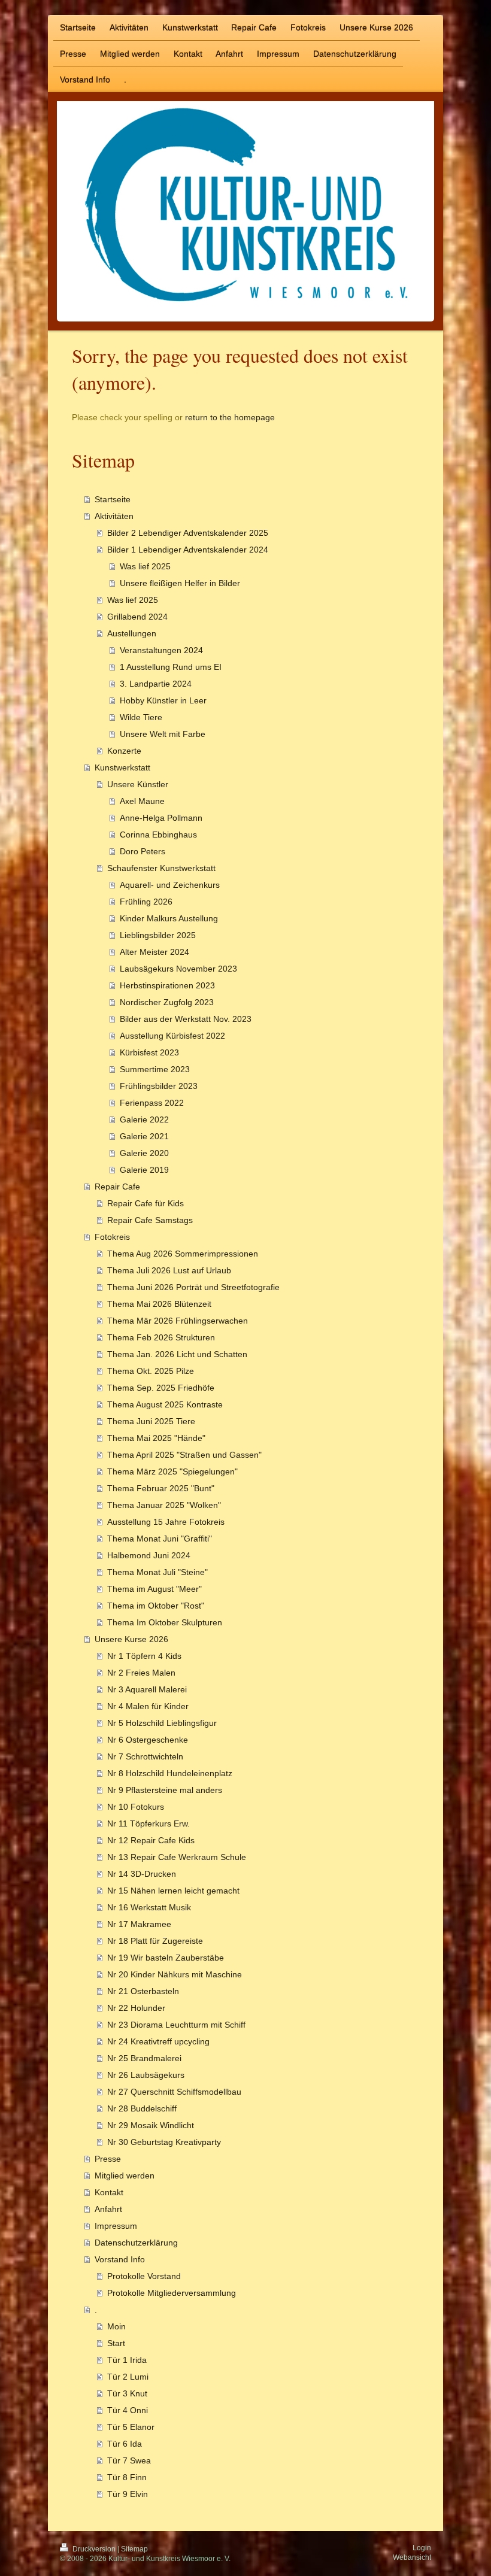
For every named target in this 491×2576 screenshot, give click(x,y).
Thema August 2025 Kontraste (165, 1404)
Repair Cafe (117, 1187)
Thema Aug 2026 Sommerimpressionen (183, 1254)
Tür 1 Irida (127, 2360)
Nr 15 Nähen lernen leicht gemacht (173, 1891)
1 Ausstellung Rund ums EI (171, 667)
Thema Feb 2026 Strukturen (161, 1337)
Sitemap (134, 2549)
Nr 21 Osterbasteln (143, 1991)
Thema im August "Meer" (154, 1589)
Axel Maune (142, 801)
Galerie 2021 (144, 1136)
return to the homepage (230, 417)
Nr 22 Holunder (136, 2008)
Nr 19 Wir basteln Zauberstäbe (166, 1958)
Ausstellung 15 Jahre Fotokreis (166, 1522)
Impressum (116, 2226)
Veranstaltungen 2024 (161, 650)
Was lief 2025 (145, 566)
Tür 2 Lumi (128, 2377)
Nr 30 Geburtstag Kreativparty (164, 2142)
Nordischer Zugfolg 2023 (167, 1002)
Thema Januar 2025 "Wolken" (164, 1505)
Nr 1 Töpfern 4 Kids (144, 1656)
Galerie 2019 (144, 1170)
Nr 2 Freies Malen (141, 1673)
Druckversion (94, 2549)
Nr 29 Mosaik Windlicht (151, 2125)
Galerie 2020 (144, 1153)
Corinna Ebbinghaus (158, 835)
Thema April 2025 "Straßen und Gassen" (184, 1455)
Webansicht (412, 2557)
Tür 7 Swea (129, 2460)
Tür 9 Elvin (128, 2494)
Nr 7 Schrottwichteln (145, 1756)
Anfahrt (108, 2209)
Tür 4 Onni (128, 2410)
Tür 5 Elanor (131, 2427)
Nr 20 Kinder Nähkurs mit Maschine (175, 1974)
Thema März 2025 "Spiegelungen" (172, 1471)
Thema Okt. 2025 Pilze (151, 1371)
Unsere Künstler (138, 784)
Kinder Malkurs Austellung (169, 918)
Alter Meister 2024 (154, 952)
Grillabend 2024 (137, 617)
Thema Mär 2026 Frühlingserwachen (178, 1321)
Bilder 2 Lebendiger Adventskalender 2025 (188, 533)
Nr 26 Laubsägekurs (146, 2075)
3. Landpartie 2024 (156, 684)
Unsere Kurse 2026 (131, 1639)
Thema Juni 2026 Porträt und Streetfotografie (193, 1287)
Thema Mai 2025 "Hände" (156, 1438)
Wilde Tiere (141, 717)
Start (116, 2343)
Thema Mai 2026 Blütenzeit (159, 1304)
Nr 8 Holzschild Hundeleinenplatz (170, 1773)
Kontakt (109, 2192)
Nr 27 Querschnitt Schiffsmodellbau (174, 2092)
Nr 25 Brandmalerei (144, 2058)
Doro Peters (143, 851)
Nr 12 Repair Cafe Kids (151, 1840)
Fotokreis (112, 1237)
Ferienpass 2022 (152, 1103)
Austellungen (132, 633)
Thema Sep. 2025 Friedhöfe (161, 1388)
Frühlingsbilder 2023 (159, 1086)
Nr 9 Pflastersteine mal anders (165, 1790)
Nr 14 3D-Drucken (142, 1874)
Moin (116, 2326)
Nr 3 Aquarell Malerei (147, 1689)
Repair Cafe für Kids (146, 1203)
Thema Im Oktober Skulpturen (165, 1622)
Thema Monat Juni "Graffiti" (160, 1539)
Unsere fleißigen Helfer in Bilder (180, 583)
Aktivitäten (114, 516)
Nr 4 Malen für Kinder (148, 1706)
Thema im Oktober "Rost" (156, 1606)
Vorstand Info (120, 2259)
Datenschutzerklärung (136, 2243)
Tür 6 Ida (125, 2444)
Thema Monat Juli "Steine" (157, 1572)
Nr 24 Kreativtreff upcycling (158, 2041)
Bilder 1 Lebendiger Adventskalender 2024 (188, 550)
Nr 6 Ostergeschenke (148, 1740)
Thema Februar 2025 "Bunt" (161, 1488)
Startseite (113, 499)
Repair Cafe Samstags (150, 1220)
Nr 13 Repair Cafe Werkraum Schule (177, 1857)
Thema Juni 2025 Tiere (151, 1421)
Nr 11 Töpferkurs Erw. (148, 1823)
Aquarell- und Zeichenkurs (170, 885)
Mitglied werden (125, 2176)
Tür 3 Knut (127, 2393)
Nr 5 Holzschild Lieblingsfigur (162, 1723)
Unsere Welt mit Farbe (163, 734)
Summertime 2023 (155, 1069)
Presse (108, 2159)
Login (422, 2548)
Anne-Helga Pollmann (161, 818)
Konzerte (124, 751)
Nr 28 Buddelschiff (142, 2108)
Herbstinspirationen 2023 (167, 985)
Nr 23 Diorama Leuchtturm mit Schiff (176, 2025)
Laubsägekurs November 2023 (178, 969)
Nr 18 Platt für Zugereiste (155, 1941)
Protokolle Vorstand (144, 2276)
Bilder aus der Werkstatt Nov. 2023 (186, 1019)
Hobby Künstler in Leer (163, 700)
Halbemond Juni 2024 (149, 1555)
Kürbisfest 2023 (149, 1052)
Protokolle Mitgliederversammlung (172, 2293)
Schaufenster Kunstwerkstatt (161, 868)
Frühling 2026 (146, 902)
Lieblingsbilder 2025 (158, 935)
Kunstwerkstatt (122, 767)
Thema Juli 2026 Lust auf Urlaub (169, 1270)
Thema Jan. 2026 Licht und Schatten (177, 1354)
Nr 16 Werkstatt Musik (149, 1907)
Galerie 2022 (144, 1119)
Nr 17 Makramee (139, 1924)
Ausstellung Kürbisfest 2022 (172, 1036)
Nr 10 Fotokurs (136, 1807)
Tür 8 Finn (127, 2477)
